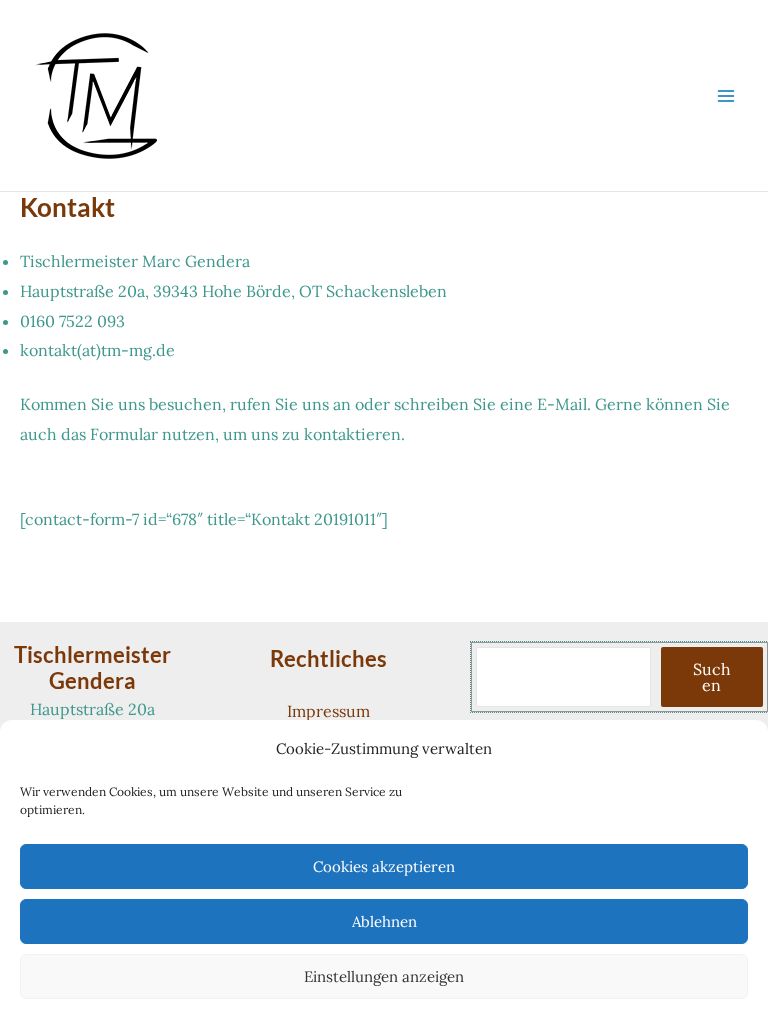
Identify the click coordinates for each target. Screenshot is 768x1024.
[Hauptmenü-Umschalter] (726, 96)
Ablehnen (384, 921)
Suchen (712, 677)
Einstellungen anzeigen (384, 976)
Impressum (328, 711)
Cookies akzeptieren (384, 866)
